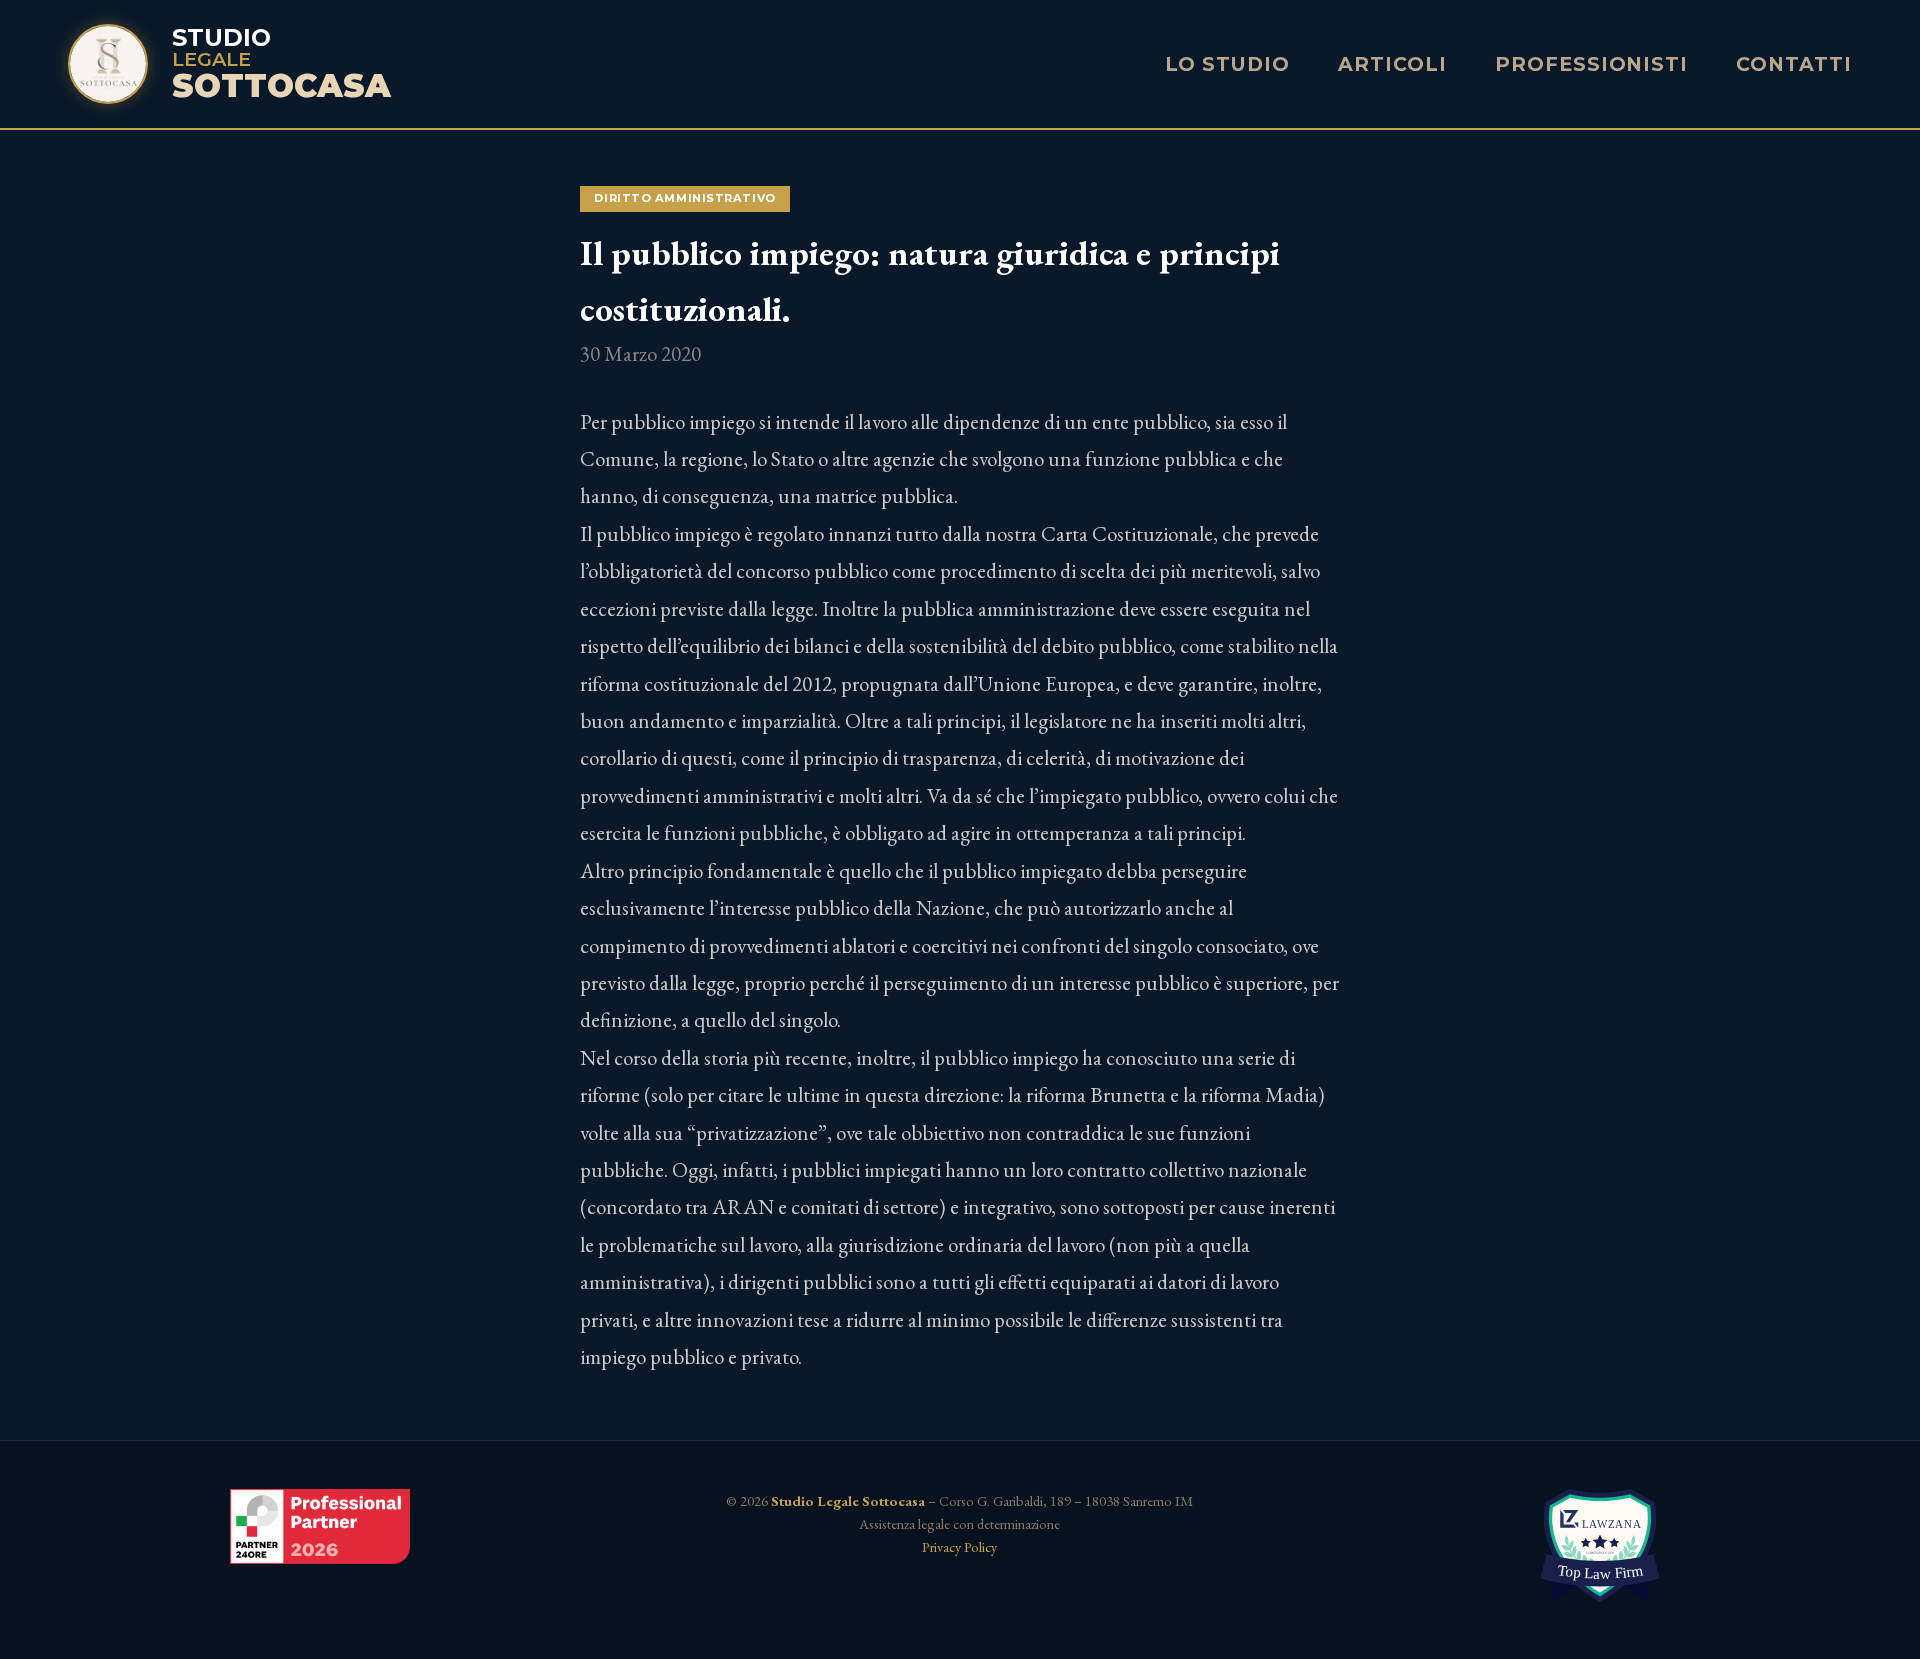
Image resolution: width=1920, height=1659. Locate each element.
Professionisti (1591, 64)
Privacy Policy (959, 1546)
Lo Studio (1228, 64)
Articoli (1392, 64)
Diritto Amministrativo (684, 198)
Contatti (1794, 64)
